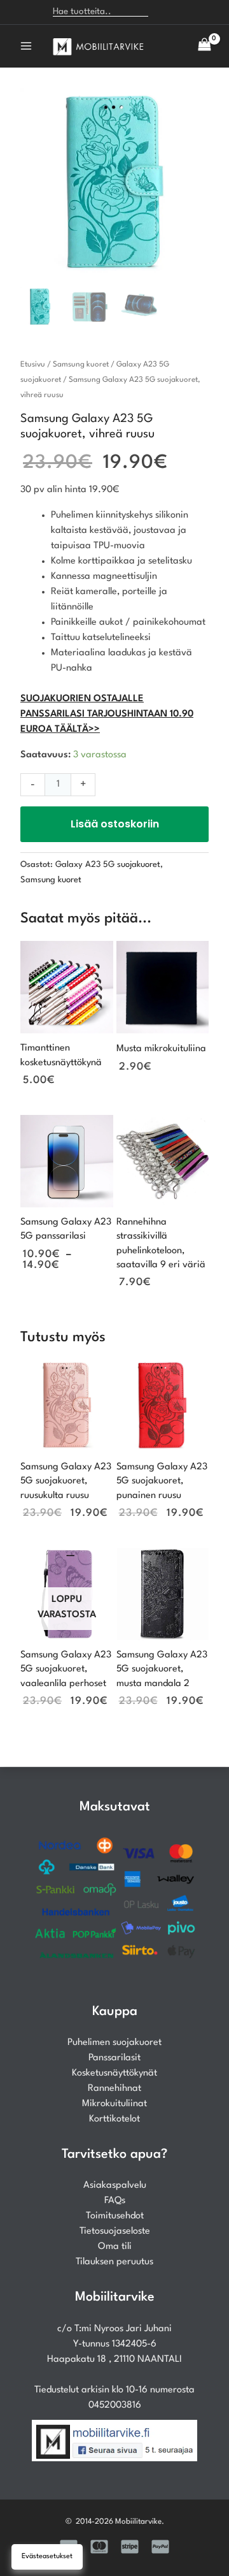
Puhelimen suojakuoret (114, 2043)
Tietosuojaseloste (115, 2231)
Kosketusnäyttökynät (114, 2073)
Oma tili (115, 2247)
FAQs (115, 2201)
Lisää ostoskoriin (115, 824)
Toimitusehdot (115, 2216)
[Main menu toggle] (26, 46)
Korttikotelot (114, 2119)
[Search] (164, 12)
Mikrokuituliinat (114, 2104)
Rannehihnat (114, 2089)
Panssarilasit (114, 2058)
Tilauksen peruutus (114, 2262)
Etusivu (33, 365)
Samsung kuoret (81, 365)
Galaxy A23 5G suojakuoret (108, 865)
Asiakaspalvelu (115, 2186)
